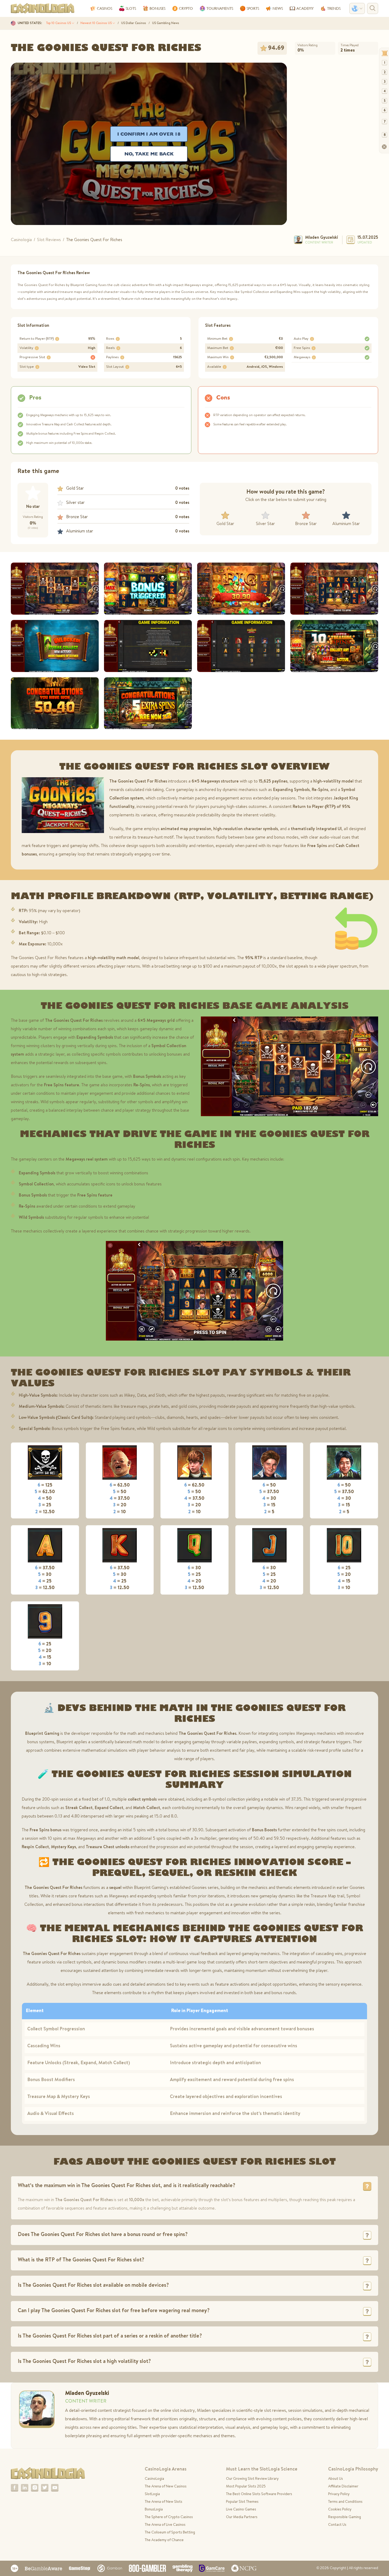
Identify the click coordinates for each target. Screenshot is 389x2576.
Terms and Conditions (345, 2502)
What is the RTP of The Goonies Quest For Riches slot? (81, 2260)
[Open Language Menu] (357, 8)
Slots (131, 8)
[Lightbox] (55, 589)
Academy (305, 8)
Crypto (186, 8)
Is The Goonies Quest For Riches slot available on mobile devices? (93, 2286)
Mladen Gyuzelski (322, 238)
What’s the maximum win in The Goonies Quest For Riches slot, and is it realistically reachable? (126, 2186)
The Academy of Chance (164, 2540)
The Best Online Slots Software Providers (259, 2494)
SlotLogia (152, 2494)
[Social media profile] (15, 2488)
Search (373, 8)
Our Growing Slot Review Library (252, 2479)
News (278, 8)
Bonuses (157, 8)
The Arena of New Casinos (166, 2487)
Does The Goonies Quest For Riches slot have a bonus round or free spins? (103, 2235)
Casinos (105, 8)
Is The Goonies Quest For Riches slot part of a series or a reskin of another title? (110, 2336)
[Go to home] (48, 2474)
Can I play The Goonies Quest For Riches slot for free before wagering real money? (114, 2311)
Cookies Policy (340, 2510)
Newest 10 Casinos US (96, 23)
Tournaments (220, 8)
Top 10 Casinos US (59, 23)
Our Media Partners (242, 2517)
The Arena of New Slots (164, 2502)
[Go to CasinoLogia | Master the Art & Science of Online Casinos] (43, 8)
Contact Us (337, 2525)
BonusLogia (154, 2510)
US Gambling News (166, 23)
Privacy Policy (339, 2494)
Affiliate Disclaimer (343, 2487)
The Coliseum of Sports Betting (170, 2533)
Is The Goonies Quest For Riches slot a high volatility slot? (84, 2362)
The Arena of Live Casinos (165, 2525)
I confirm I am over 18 (149, 134)
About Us (336, 2479)
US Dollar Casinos (134, 23)
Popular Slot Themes (242, 2502)
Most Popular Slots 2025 (246, 2487)
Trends (334, 8)
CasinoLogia (154, 2479)
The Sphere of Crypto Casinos (169, 2517)
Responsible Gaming (345, 2517)
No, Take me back (149, 154)
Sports (253, 8)
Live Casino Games (241, 2510)
